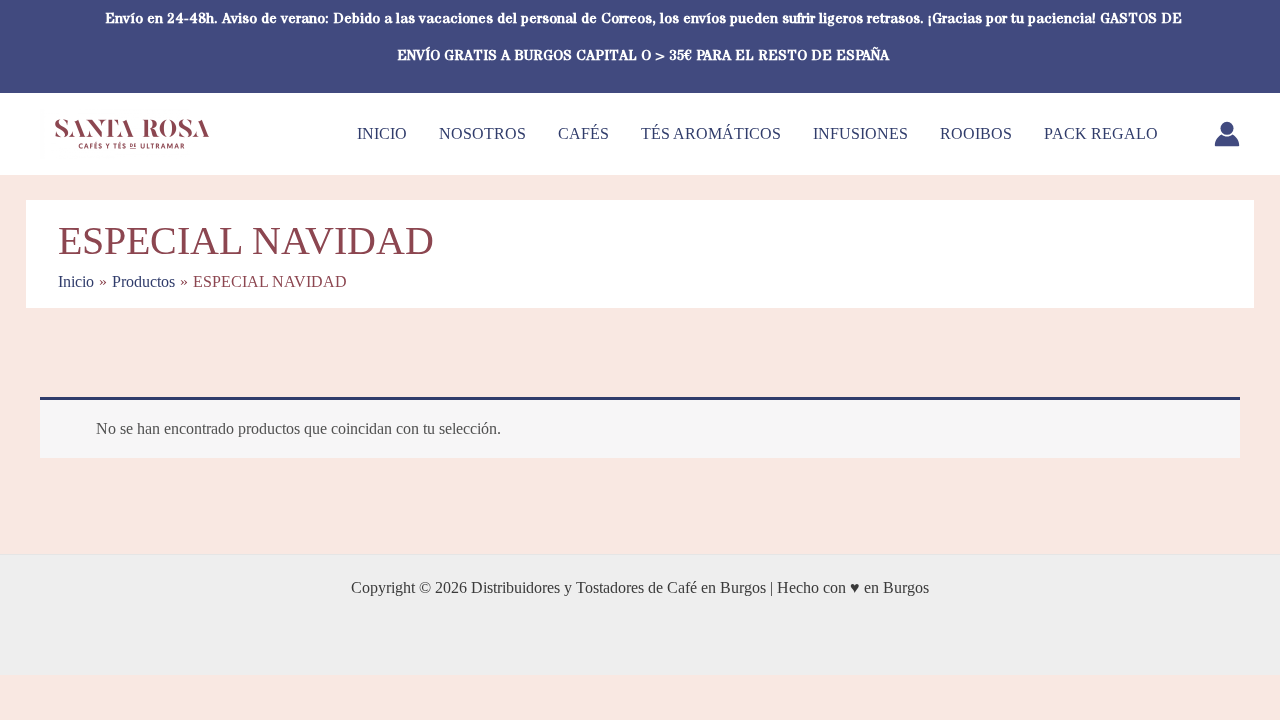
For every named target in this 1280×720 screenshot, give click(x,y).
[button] (1233, 45)
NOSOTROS (482, 133)
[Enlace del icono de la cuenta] (1227, 134)
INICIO (382, 133)
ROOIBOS (976, 133)
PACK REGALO (1101, 133)
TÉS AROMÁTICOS (711, 133)
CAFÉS (583, 133)
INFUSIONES (860, 133)
